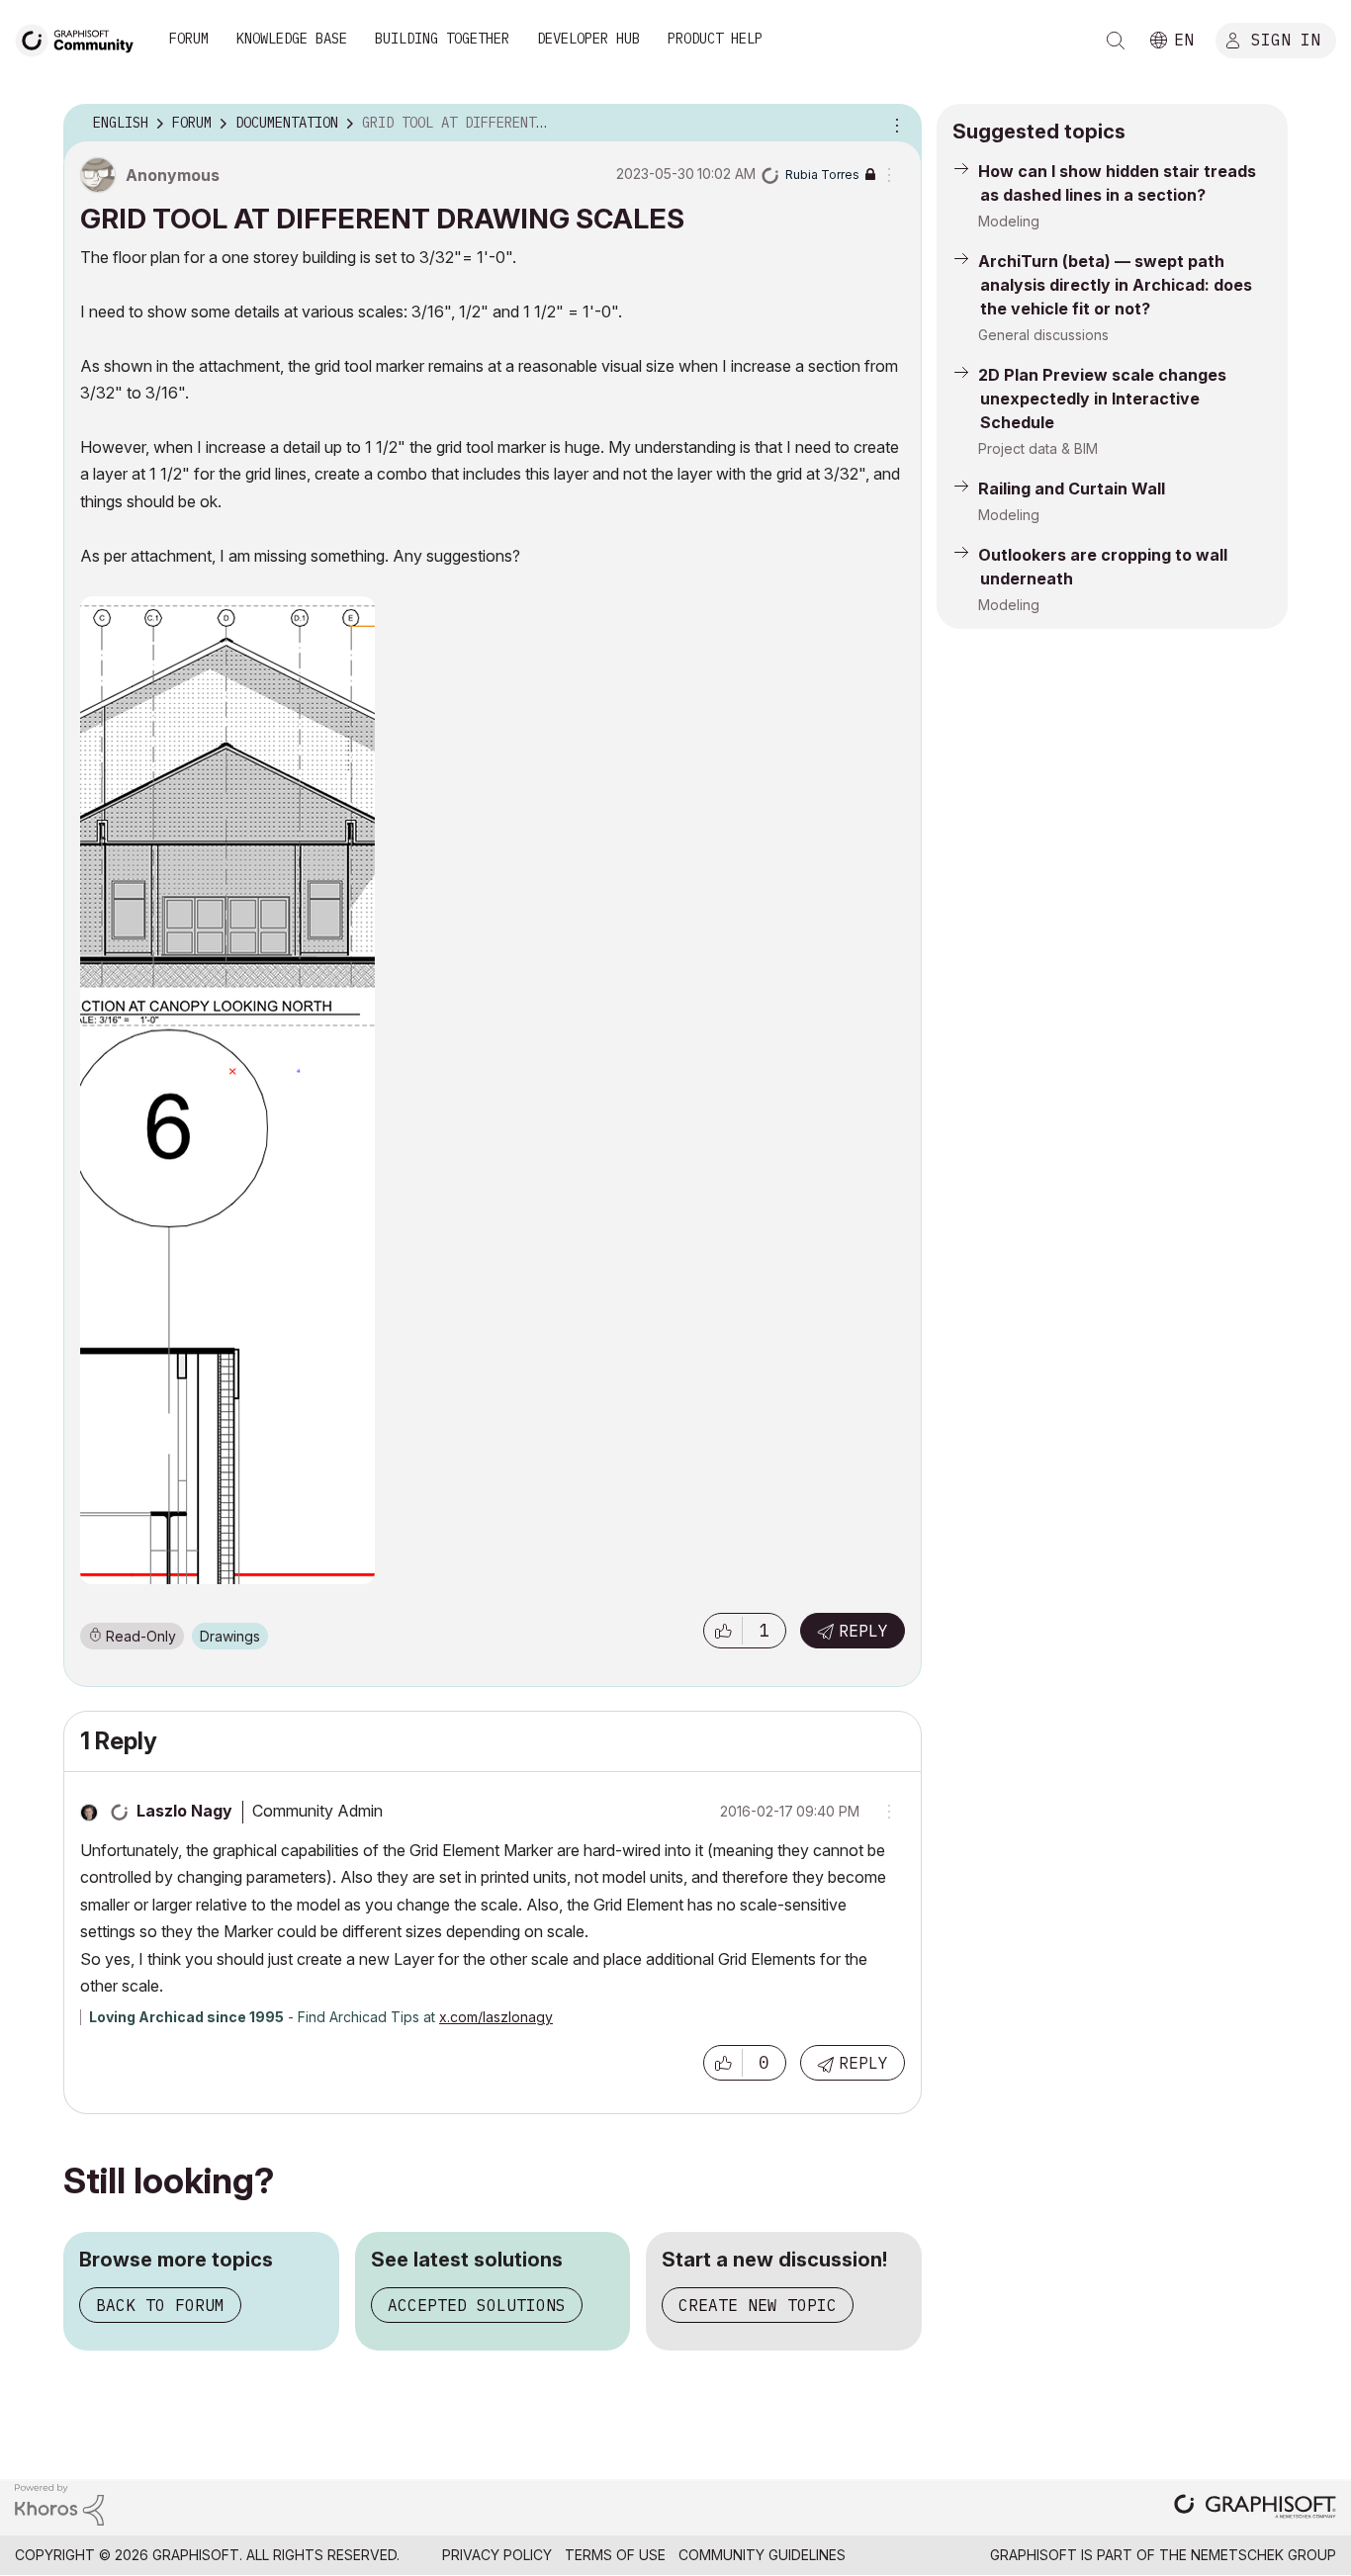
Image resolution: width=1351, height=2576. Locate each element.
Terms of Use (615, 2555)
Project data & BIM (1038, 448)
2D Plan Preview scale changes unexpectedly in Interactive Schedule (1102, 399)
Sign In (1286, 39)
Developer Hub (588, 39)
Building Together (442, 39)
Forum (189, 39)
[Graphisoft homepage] (1255, 2508)
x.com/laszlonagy (496, 2017)
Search (1116, 41)
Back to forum (160, 2305)
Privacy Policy (497, 2555)
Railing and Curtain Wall (1072, 489)
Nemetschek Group (1263, 2555)
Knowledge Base (292, 39)
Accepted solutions (477, 2305)
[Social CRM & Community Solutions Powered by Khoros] (59, 2503)
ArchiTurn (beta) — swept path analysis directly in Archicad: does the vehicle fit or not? (1115, 285)
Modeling (1009, 221)
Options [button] (894, 124)
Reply (863, 1631)
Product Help (715, 39)
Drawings (230, 1636)
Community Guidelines (762, 2555)
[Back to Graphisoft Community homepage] (81, 38)
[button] (723, 1631)
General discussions (1043, 335)
